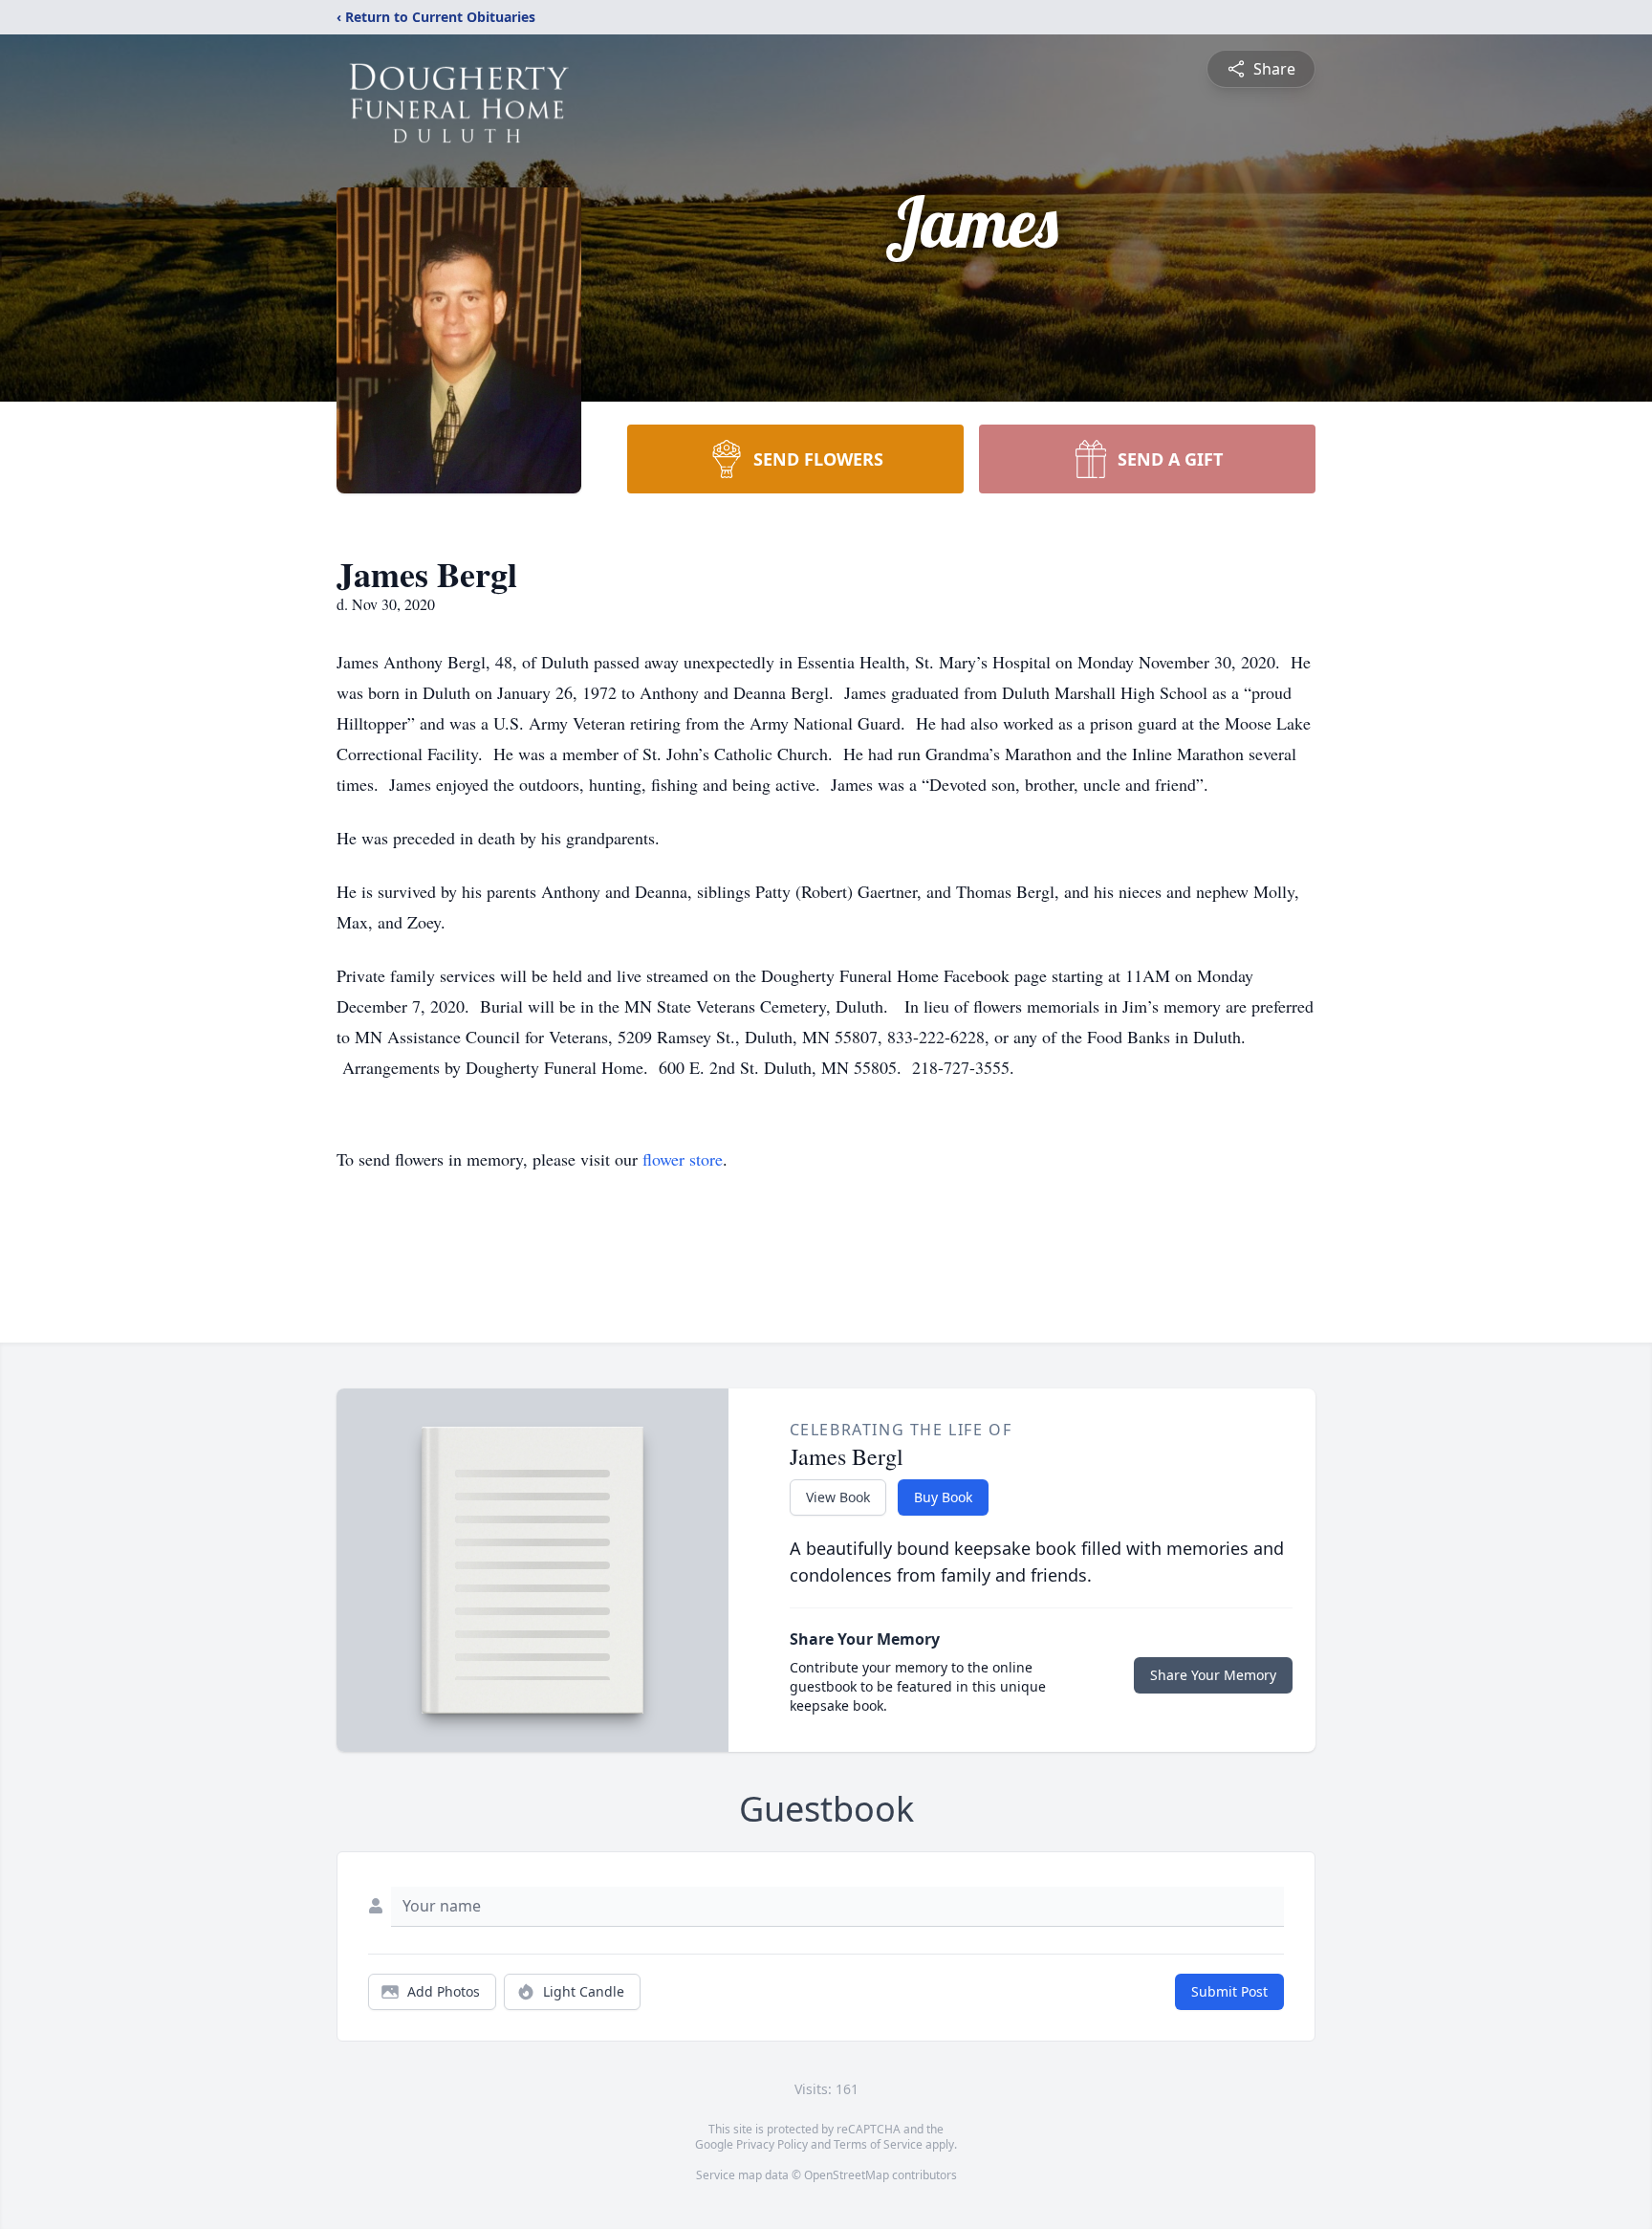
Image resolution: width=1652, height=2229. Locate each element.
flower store (683, 1159)
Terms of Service (878, 2144)
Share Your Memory (1213, 1675)
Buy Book (943, 1497)
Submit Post (1229, 1991)
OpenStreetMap (847, 2175)
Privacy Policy (772, 2144)
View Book (838, 1497)
